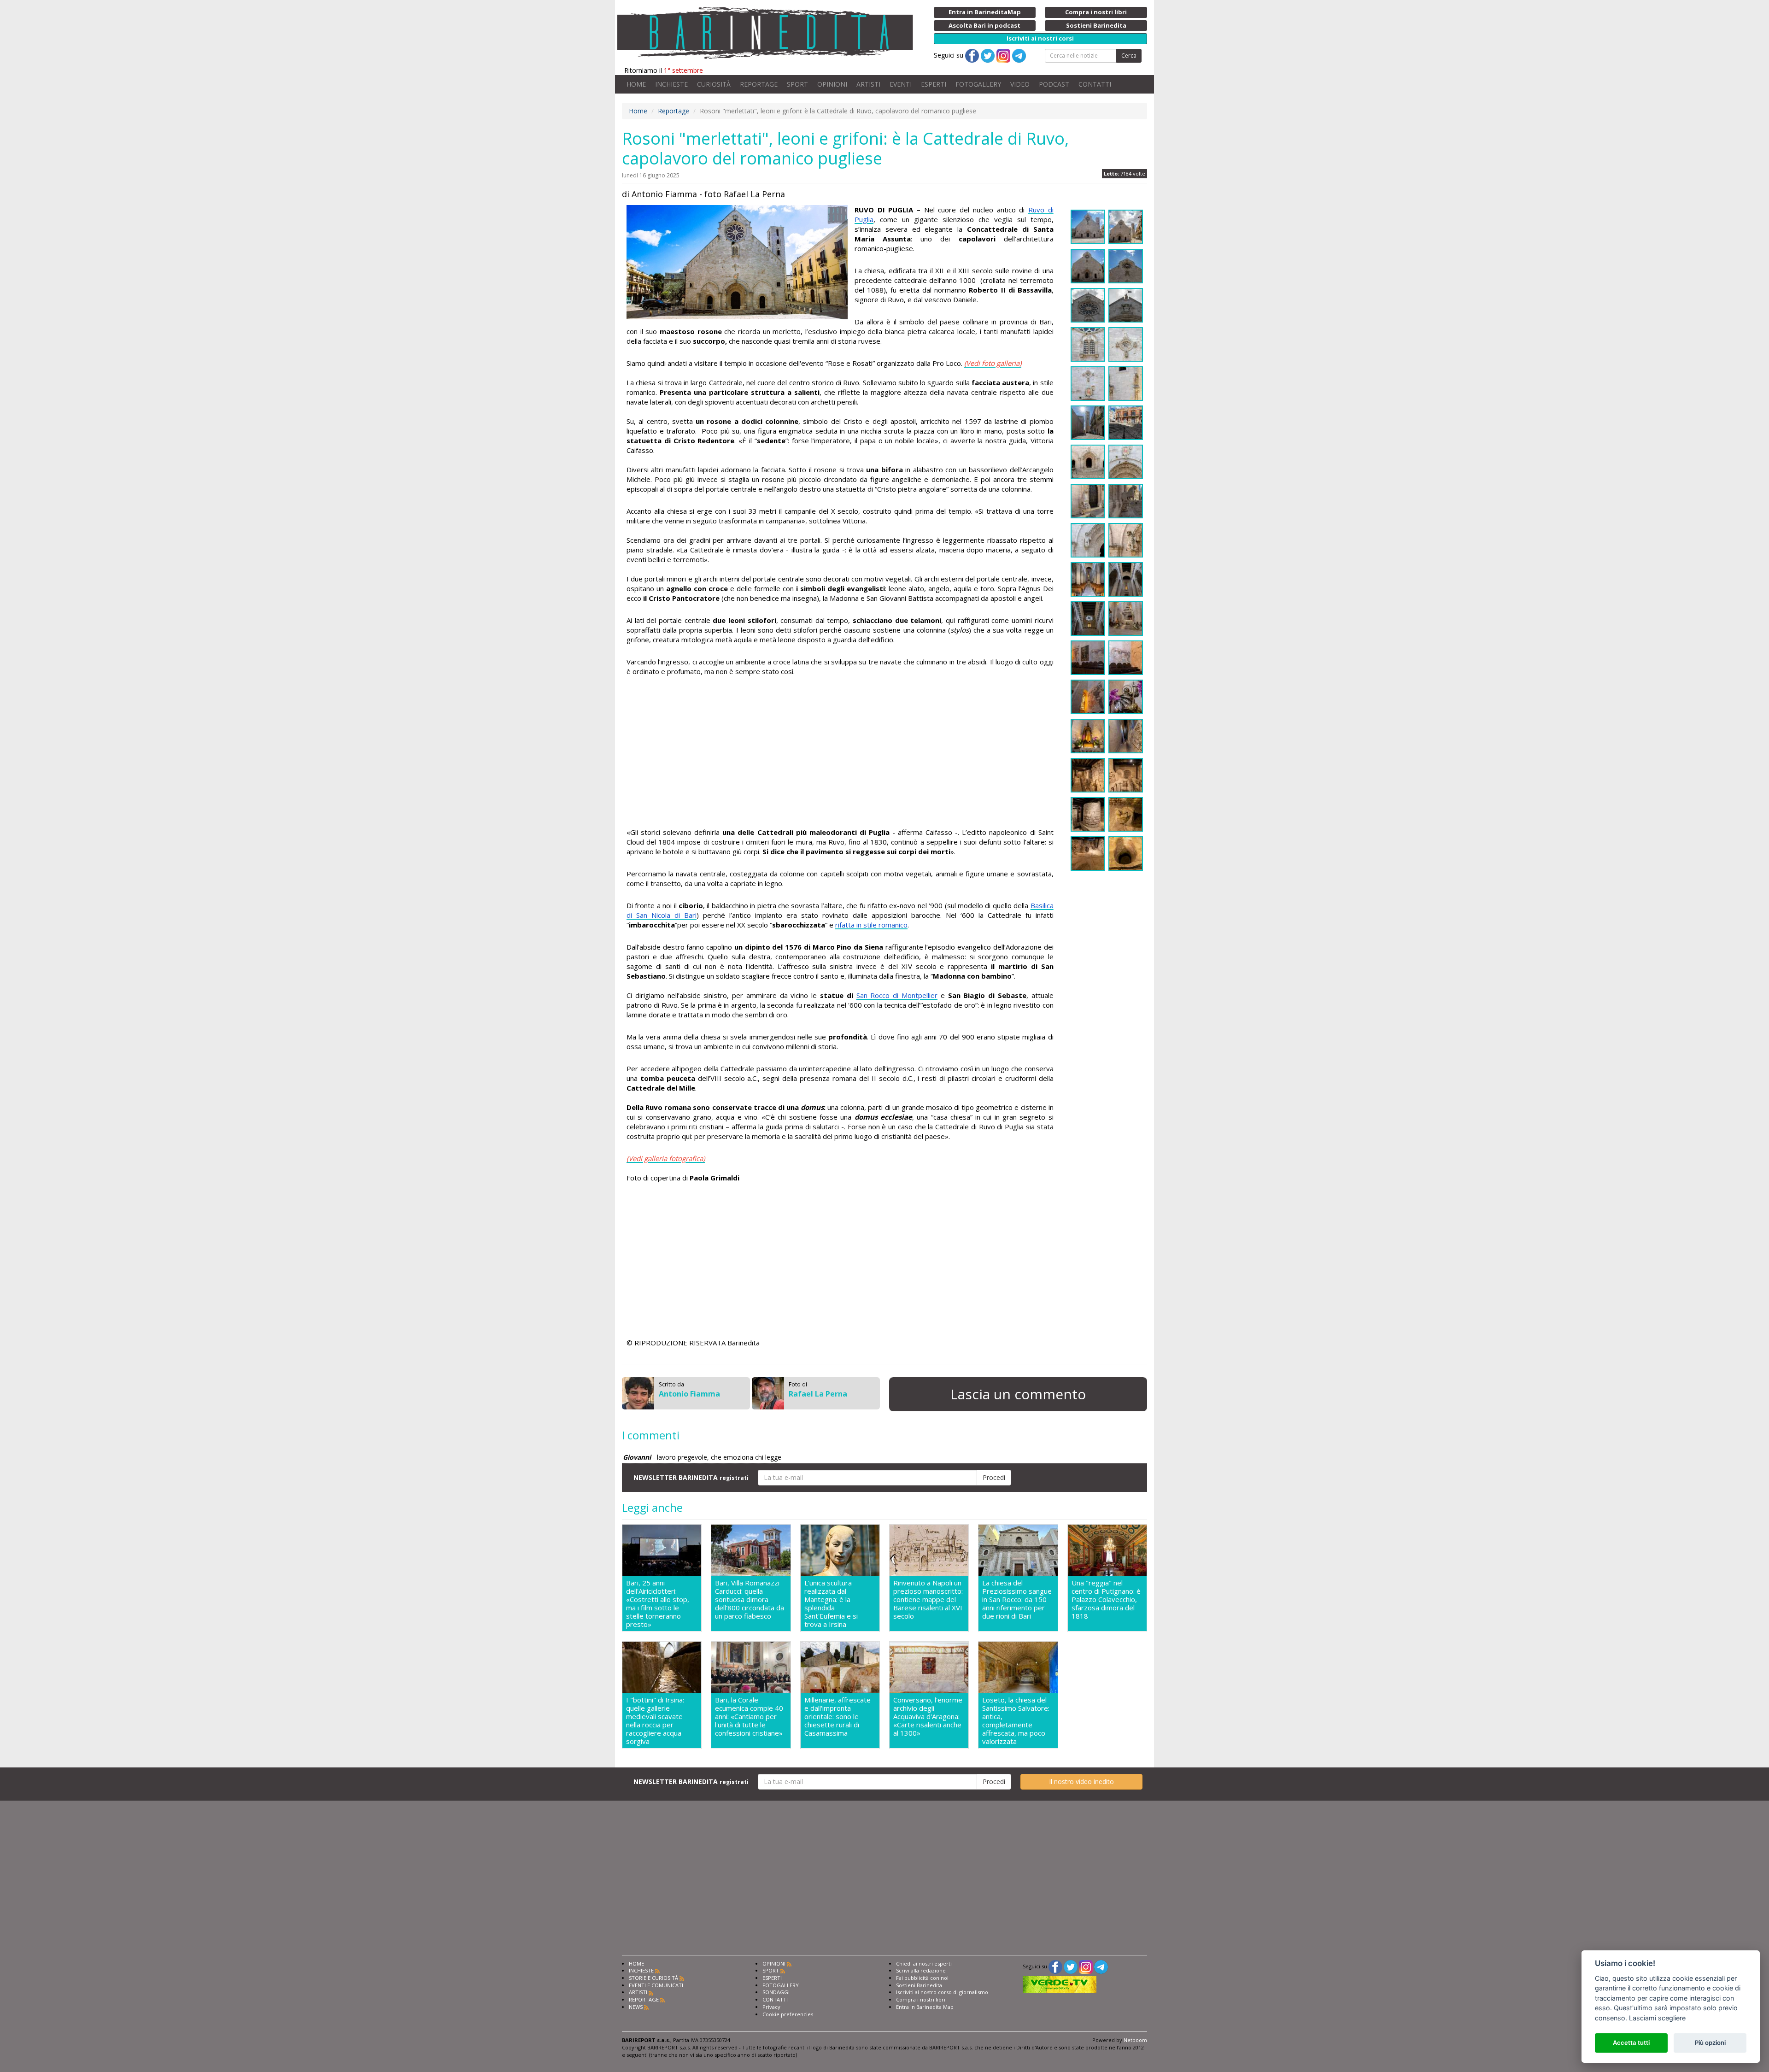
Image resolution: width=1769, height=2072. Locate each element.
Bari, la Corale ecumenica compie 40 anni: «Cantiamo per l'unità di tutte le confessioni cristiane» (749, 1717)
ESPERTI (934, 84)
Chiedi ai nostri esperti (924, 1963)
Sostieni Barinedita (919, 1985)
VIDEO (1020, 84)
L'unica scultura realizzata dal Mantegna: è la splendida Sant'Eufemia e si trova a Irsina (831, 1603)
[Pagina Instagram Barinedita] (1086, 1966)
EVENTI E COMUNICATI (656, 1985)
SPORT (797, 84)
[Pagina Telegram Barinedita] (1101, 1966)
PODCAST (1054, 84)
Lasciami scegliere (1657, 2018)
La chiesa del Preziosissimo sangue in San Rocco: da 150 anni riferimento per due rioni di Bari (1017, 1599)
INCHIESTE (671, 84)
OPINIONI (832, 84)
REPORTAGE (759, 84)
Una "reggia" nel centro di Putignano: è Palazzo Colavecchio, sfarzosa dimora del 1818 (1106, 1599)
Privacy (771, 2007)
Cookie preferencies (788, 2014)
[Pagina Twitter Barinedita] (1071, 1966)
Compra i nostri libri (921, 1999)
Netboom (1135, 2040)
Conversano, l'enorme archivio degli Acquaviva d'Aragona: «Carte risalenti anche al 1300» (928, 1717)
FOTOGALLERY (978, 84)
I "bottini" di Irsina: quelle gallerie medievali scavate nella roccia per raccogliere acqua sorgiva (655, 1720)
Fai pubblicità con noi (922, 1978)
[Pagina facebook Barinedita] (1055, 1966)
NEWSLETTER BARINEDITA (691, 1477)
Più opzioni (1710, 2043)
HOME (636, 84)
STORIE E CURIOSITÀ (653, 1978)
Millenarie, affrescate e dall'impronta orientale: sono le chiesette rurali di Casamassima (838, 1717)
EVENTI (901, 84)
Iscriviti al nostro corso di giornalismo (942, 1992)
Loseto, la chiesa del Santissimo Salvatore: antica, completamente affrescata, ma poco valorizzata (1016, 1720)
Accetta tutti (1631, 2043)
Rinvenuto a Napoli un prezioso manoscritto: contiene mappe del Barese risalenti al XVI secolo (928, 1599)
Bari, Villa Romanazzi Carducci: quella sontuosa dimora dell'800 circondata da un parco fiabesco (750, 1599)
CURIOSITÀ (714, 84)
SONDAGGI (776, 1992)
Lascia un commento (1018, 1394)
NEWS (636, 2007)
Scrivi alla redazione (921, 1970)
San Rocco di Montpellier (897, 995)
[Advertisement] (840, 753)
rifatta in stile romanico (871, 925)
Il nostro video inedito (1081, 1781)
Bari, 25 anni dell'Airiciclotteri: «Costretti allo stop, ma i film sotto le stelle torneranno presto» (658, 1603)
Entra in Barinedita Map (925, 2007)
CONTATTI (1095, 84)
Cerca (1129, 56)
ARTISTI (868, 84)
